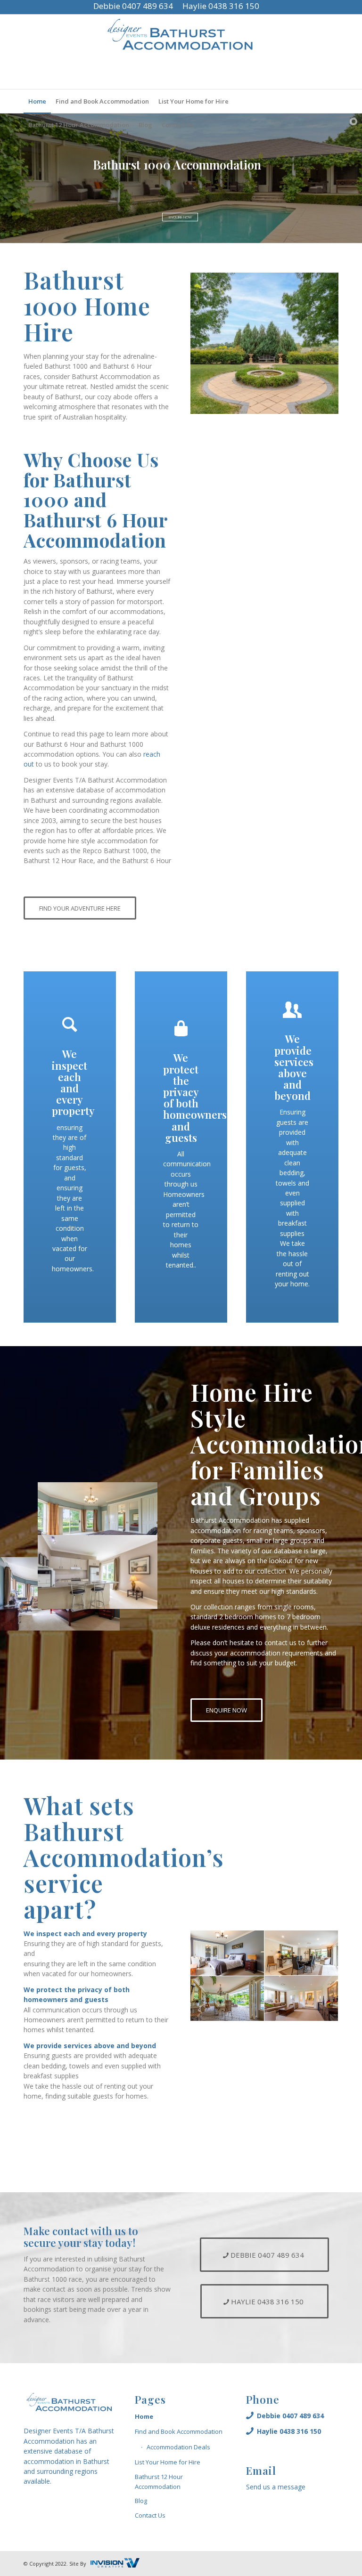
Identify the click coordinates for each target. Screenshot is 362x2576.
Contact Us (150, 2515)
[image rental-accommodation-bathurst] (227, 1953)
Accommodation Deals (178, 2447)
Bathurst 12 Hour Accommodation (159, 2482)
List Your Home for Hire (168, 2462)
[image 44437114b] (227, 1999)
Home (144, 2416)
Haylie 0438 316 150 (221, 6)
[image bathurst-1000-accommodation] (301, 1999)
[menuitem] (37, 101)
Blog (141, 2501)
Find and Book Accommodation (179, 2431)
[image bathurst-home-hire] (301, 1953)
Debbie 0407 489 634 (133, 6)
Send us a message (276, 2487)
